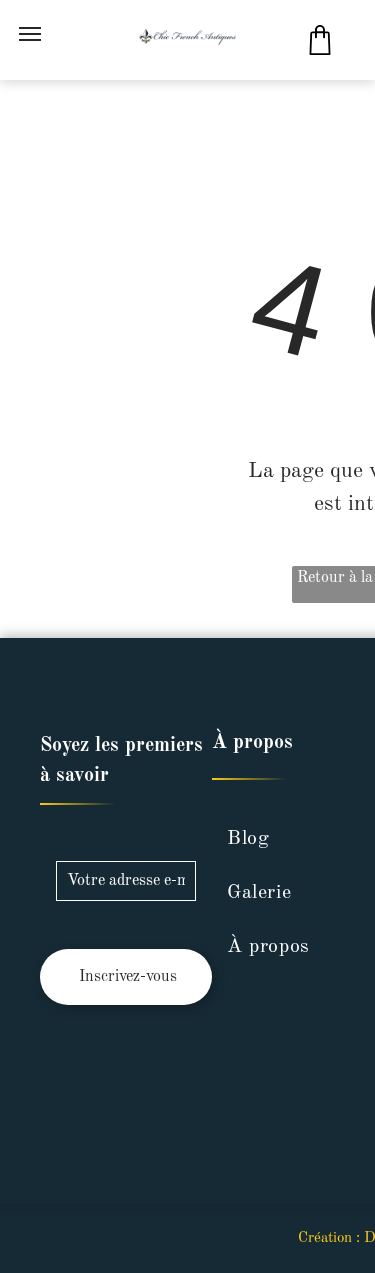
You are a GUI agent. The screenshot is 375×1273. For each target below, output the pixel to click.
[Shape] (320, 50)
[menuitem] (288, 839)
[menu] (30, 34)
